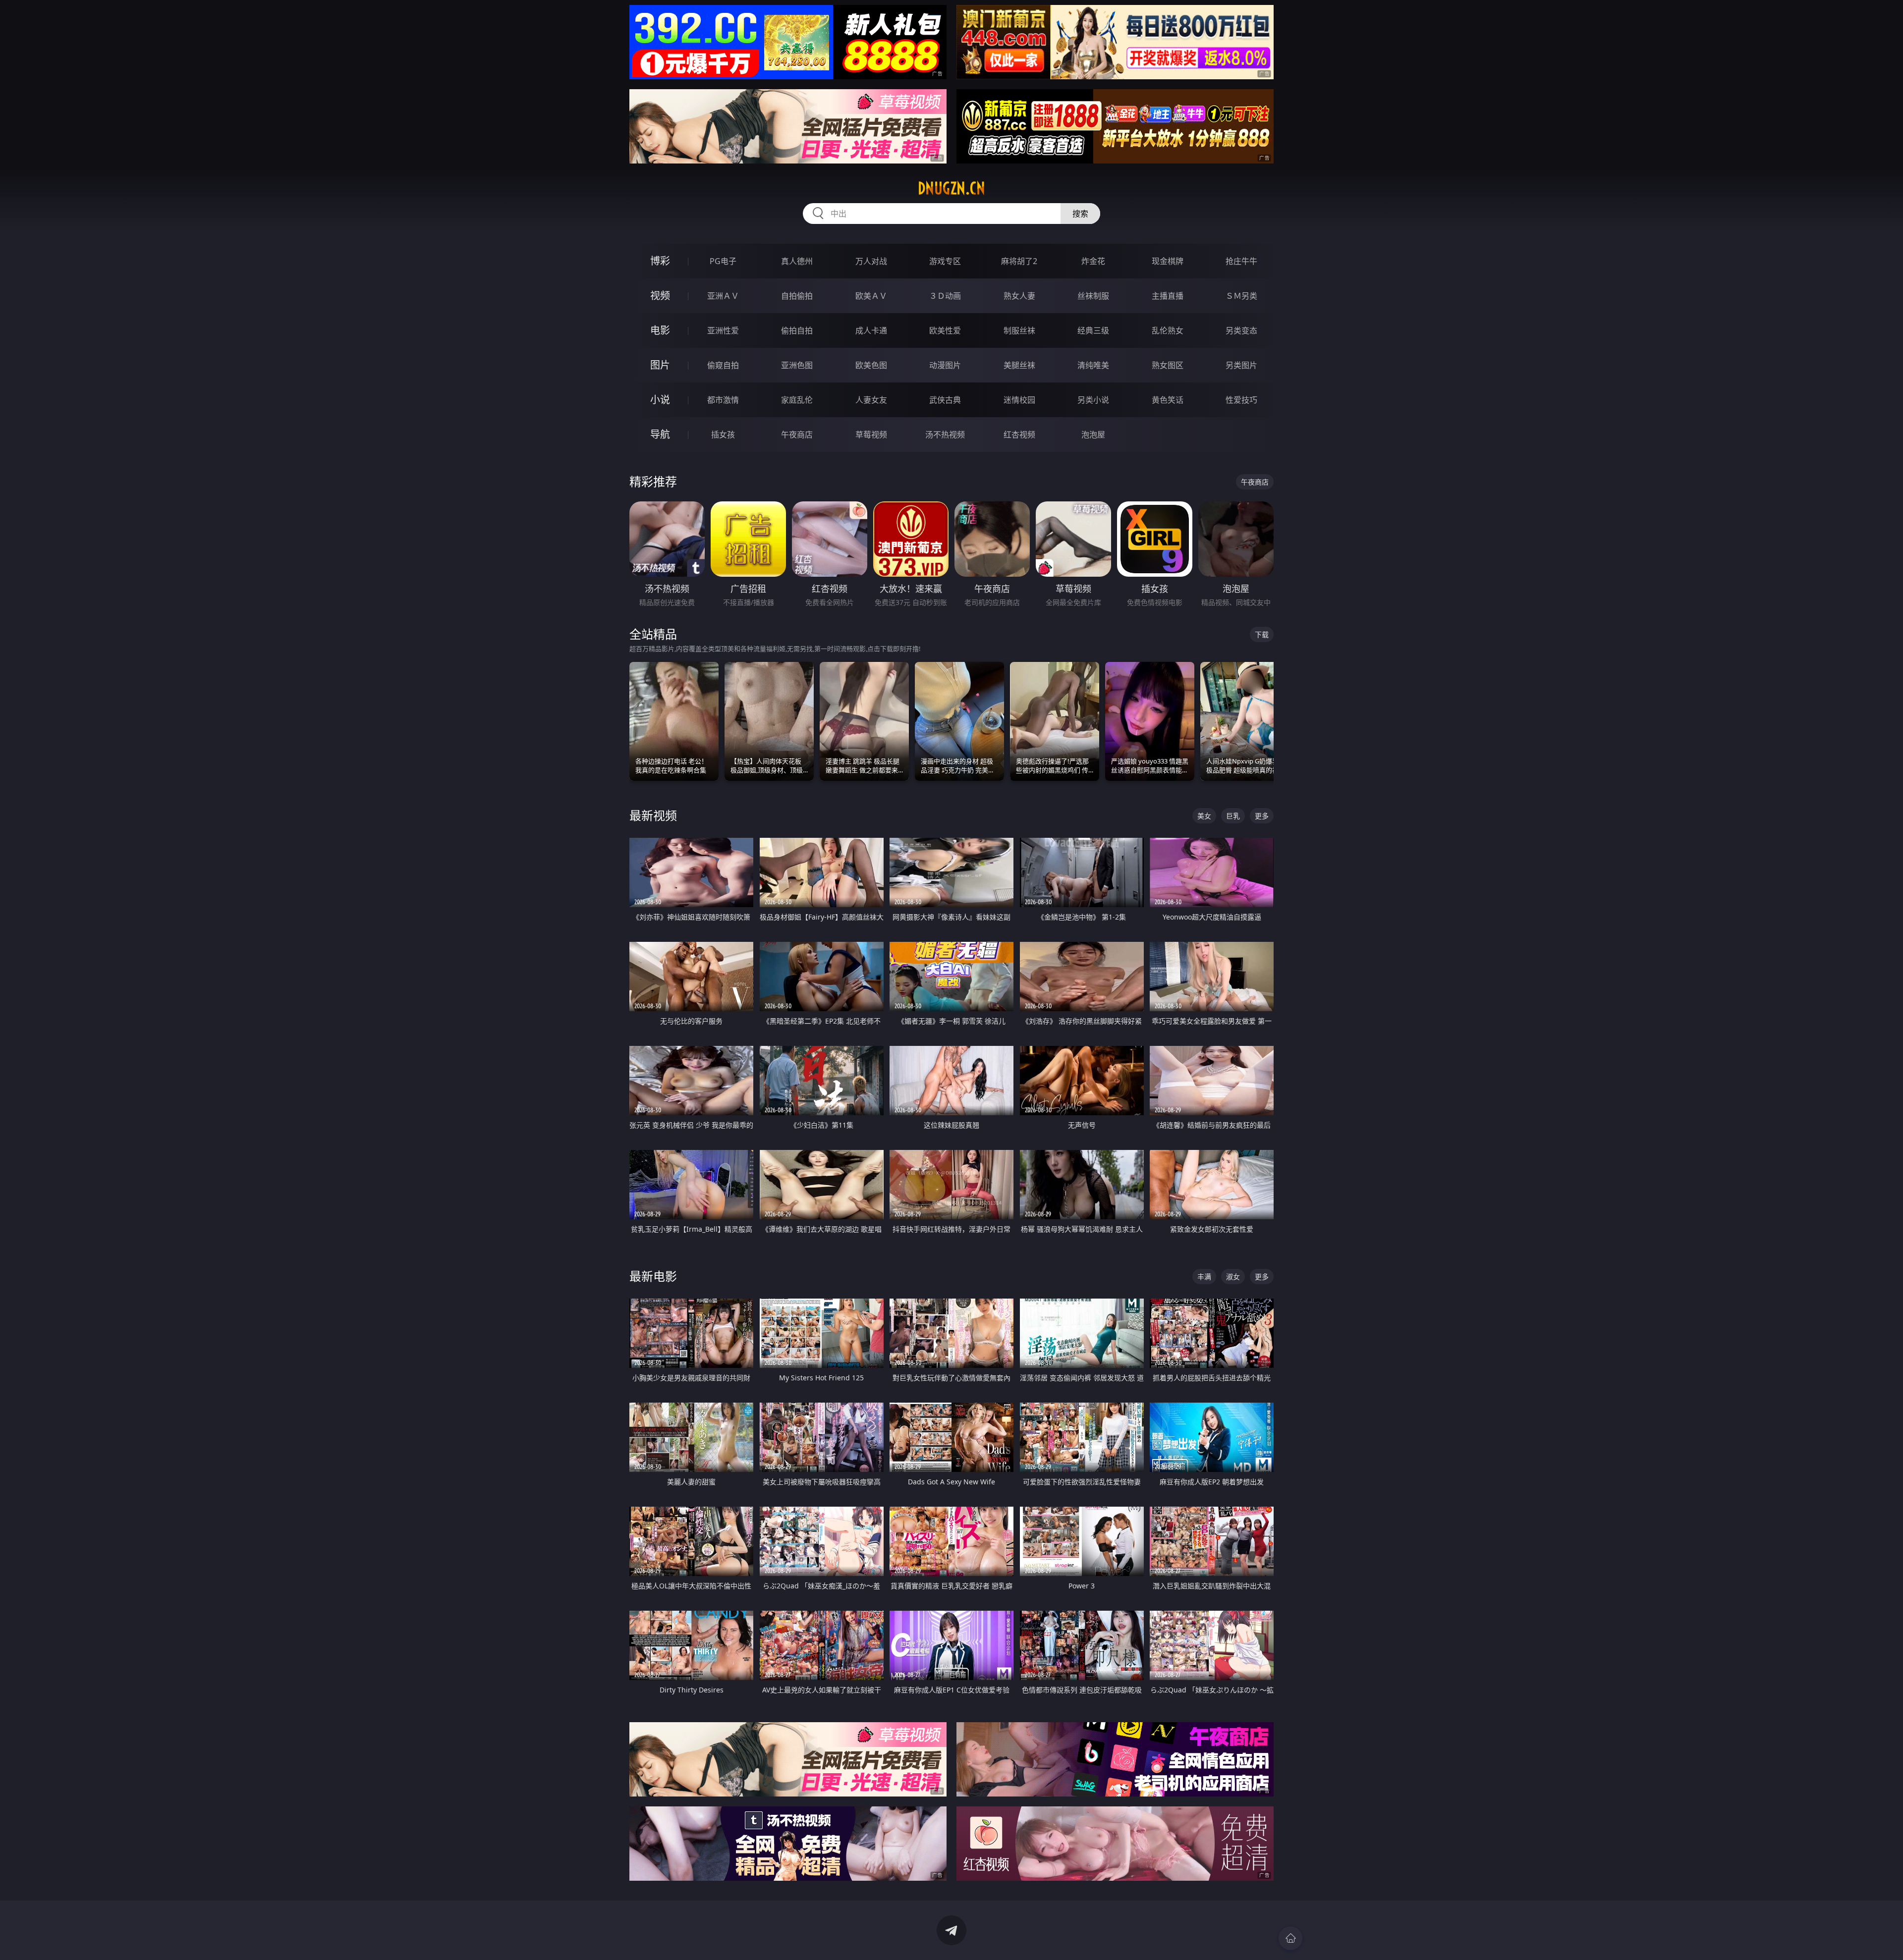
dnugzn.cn (951, 188)
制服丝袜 (1019, 330)
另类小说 (1093, 400)
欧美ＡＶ (871, 296)
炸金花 (1093, 261)
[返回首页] (1290, 1938)
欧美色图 (871, 365)
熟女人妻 (1019, 296)
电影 (660, 330)
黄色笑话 (1168, 400)
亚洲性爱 (723, 330)
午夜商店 (797, 435)
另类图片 (1241, 365)
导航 (660, 434)
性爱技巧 (1241, 400)
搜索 (1080, 214)
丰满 (1204, 1277)
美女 (1204, 816)
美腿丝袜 (1019, 365)
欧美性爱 (945, 330)
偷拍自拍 (797, 330)
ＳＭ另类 (1241, 296)
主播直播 (1168, 296)
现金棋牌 (1168, 261)
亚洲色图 (797, 365)
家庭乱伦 (797, 400)
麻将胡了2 (1019, 261)
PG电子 (723, 261)
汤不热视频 (945, 435)
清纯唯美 (1093, 365)
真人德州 (797, 261)
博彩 (660, 261)
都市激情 (723, 400)
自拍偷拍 (797, 296)
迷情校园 (1019, 400)
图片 (660, 365)
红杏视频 (1019, 435)
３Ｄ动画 (945, 296)
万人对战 (871, 261)
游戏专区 (945, 261)
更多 (1262, 816)
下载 (1262, 634)
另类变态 (1241, 330)
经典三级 (1093, 330)
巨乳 (1233, 816)
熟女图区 (1168, 365)
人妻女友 (871, 400)
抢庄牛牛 (1241, 261)
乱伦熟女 (1168, 330)
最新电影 (653, 1276)
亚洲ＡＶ (723, 296)
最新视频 (653, 815)
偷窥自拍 (723, 365)
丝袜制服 (1093, 296)
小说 (660, 400)
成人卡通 (871, 330)
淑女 (1233, 1277)
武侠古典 (945, 400)
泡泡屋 (1093, 435)
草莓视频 (871, 435)
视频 (660, 296)
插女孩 (723, 435)
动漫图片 (945, 365)
